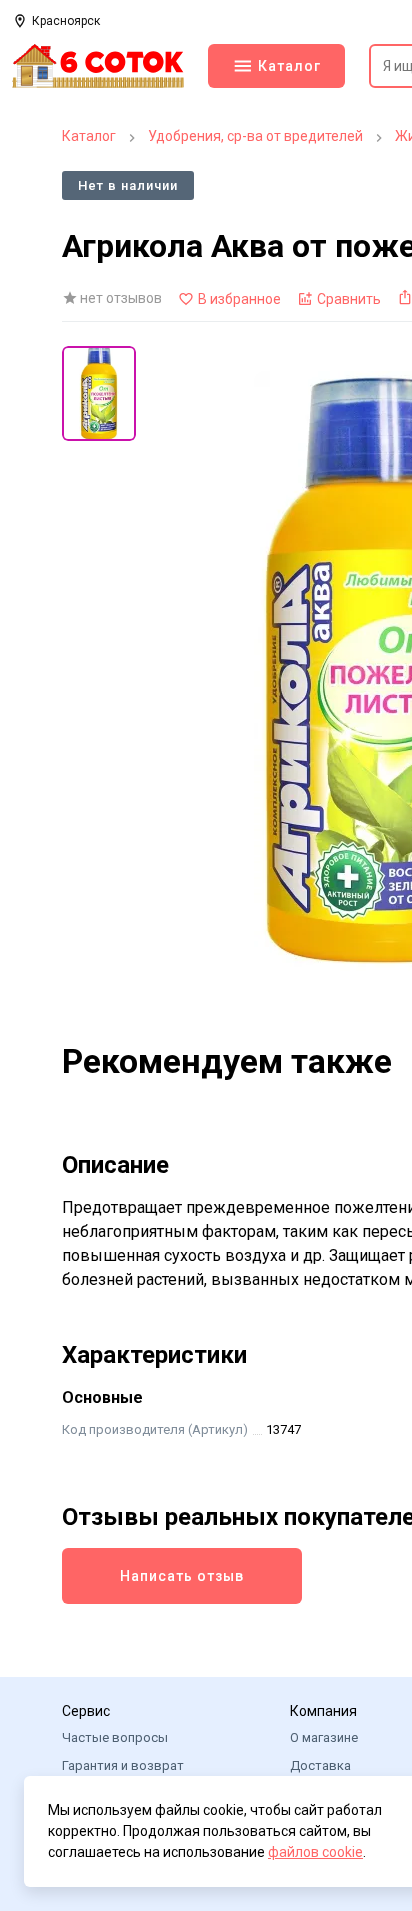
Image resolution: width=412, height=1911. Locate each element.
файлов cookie (315, 1852)
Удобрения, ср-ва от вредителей (255, 136)
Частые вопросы (115, 1737)
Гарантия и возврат (123, 1765)
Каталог (89, 136)
